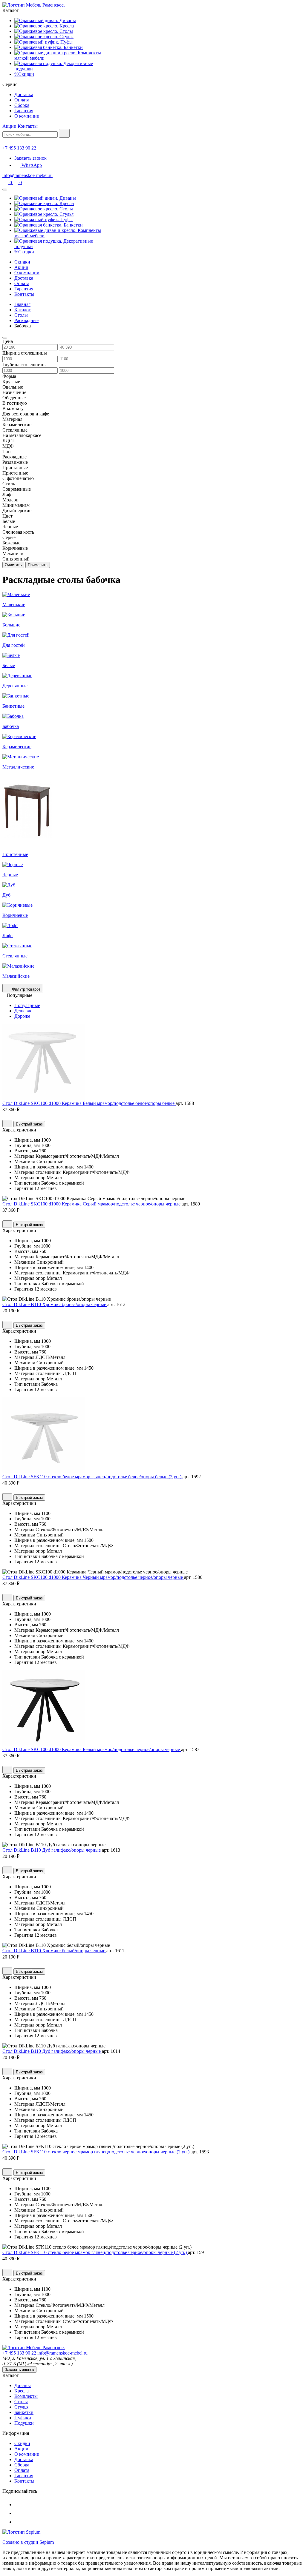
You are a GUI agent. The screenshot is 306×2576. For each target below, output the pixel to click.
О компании (27, 116)
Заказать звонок (30, 158)
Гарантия (24, 111)
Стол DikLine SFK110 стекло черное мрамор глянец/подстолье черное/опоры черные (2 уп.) (97, 2152)
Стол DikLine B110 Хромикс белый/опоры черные (54, 1951)
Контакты (28, 126)
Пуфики (23, 2418)
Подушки (24, 2423)
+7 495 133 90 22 (19, 2353)
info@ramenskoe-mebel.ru (27, 175)
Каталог (23, 310)
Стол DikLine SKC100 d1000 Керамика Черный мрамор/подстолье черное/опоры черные (93, 1577)
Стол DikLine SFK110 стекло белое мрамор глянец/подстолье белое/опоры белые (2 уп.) (92, 1477)
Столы (21, 315)
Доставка (24, 94)
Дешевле (23, 1011)
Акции (9, 126)
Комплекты (26, 2396)
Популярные (27, 1005)
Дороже (22, 1016)
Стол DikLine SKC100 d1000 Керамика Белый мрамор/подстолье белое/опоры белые (89, 1103)
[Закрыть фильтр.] (5, 338)
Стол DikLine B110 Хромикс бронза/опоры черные (55, 1304)
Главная (22, 304)
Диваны (23, 2385)
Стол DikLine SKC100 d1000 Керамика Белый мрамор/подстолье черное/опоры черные (92, 1749)
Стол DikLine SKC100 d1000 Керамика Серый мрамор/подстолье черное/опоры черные (92, 1204)
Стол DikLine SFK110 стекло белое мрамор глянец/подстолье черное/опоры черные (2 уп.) (95, 2252)
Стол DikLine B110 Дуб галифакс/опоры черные (52, 1850)
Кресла (22, 2391)
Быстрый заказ (29, 1124)
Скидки (22, 262)
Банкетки (24, 2412)
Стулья (21, 2407)
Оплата (22, 100)
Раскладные (26, 320)
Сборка (22, 105)
